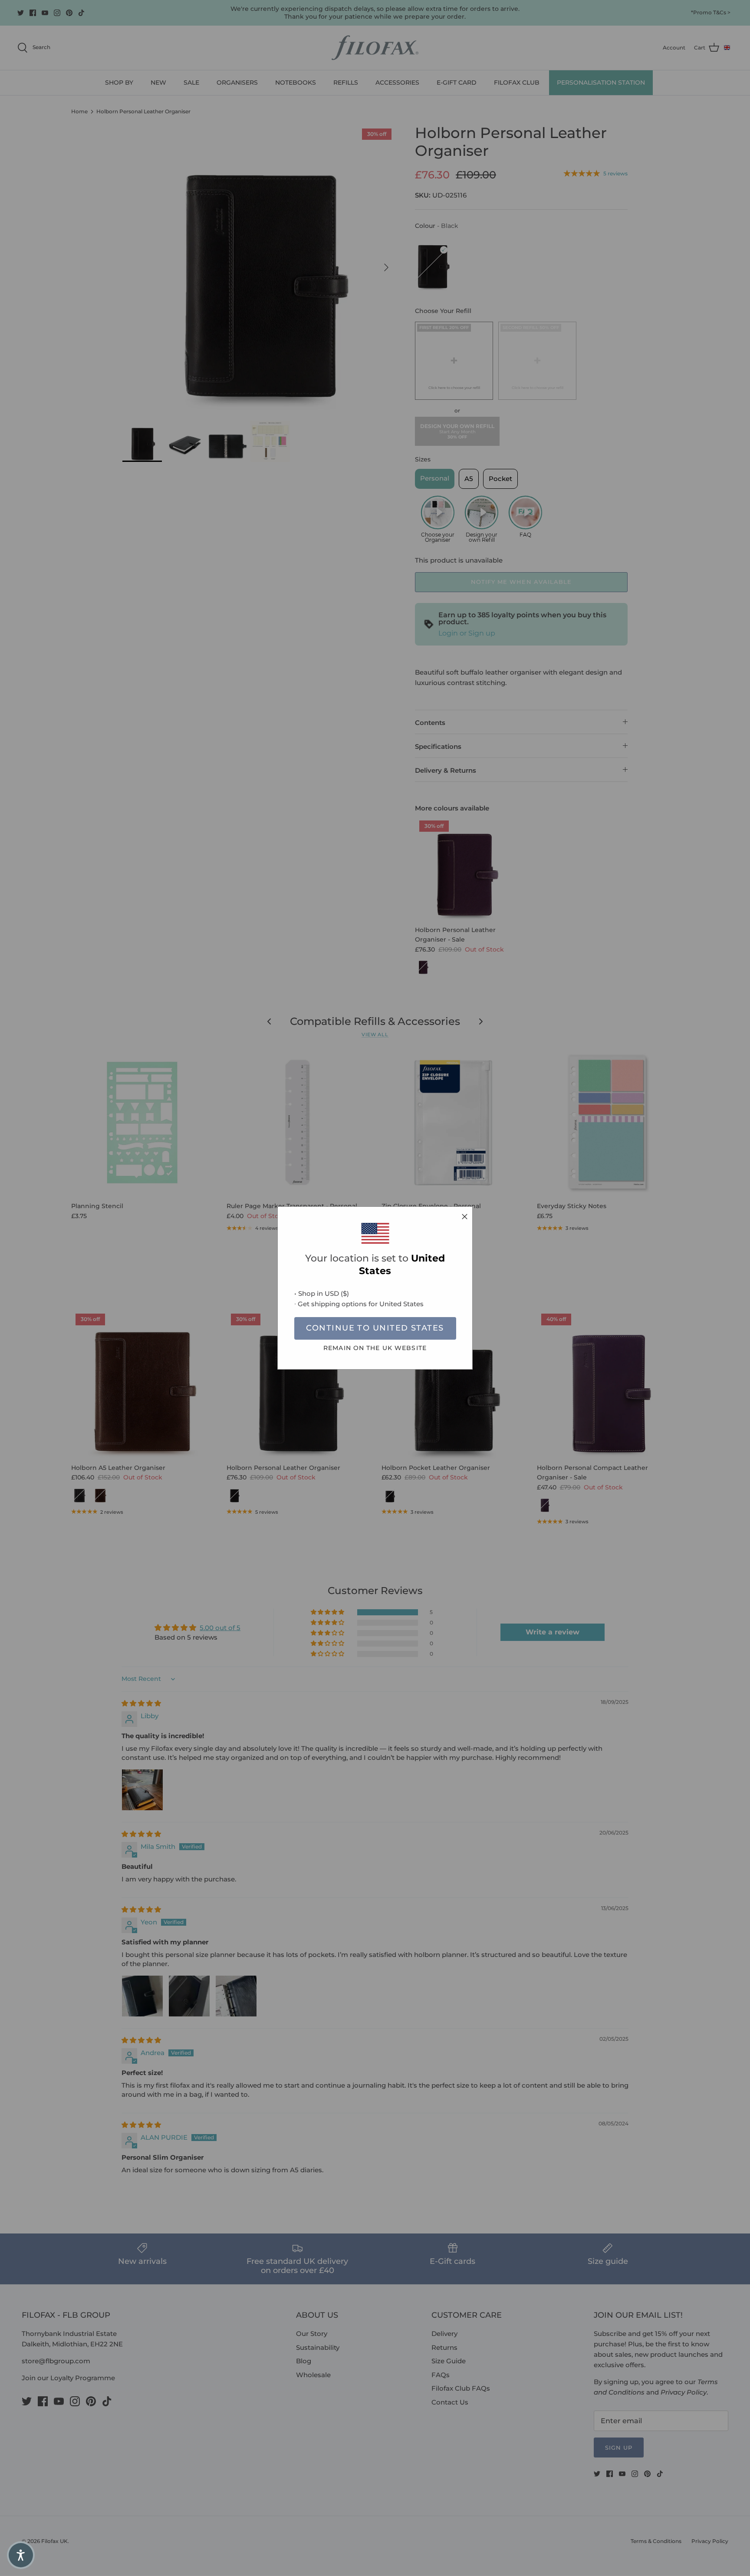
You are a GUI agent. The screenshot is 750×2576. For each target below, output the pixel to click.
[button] (21, 2555)
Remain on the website (375, 1348)
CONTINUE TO (375, 1328)
